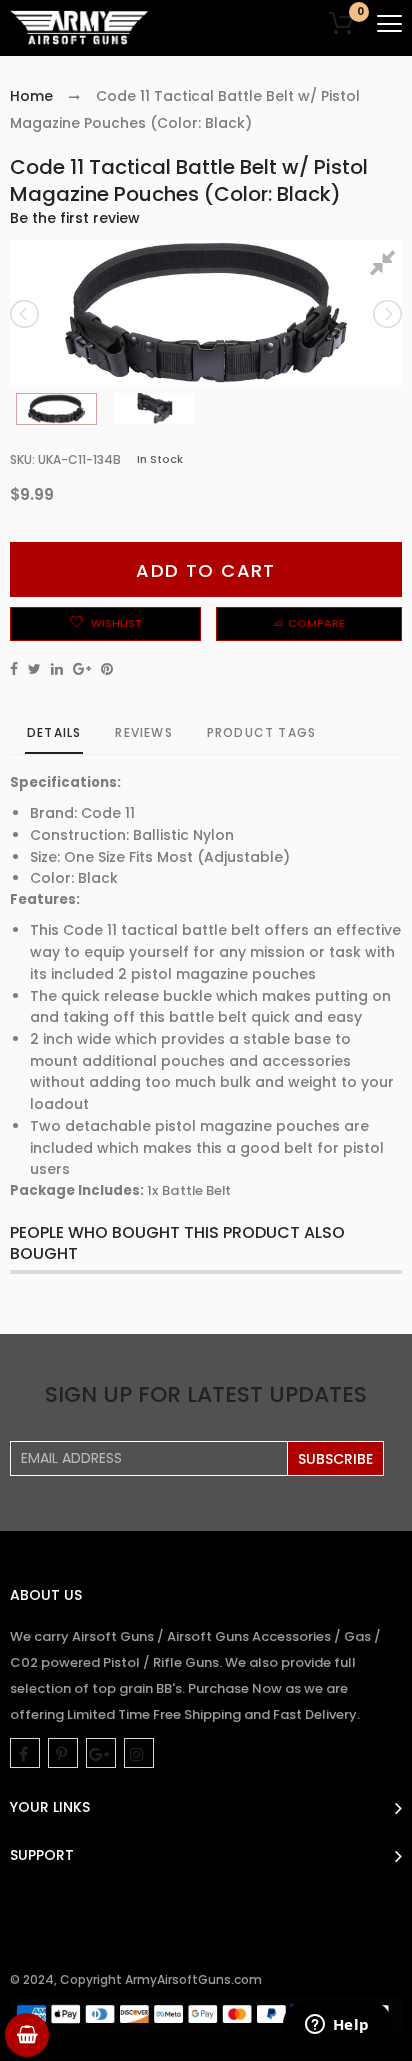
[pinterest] (63, 1753)
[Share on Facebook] (14, 669)
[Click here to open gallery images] (386, 266)
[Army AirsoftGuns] (80, 28)
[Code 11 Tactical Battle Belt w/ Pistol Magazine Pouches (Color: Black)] (56, 409)
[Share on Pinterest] (107, 669)
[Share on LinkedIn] (57, 669)
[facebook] (25, 1753)
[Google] (101, 1753)
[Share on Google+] (82, 669)
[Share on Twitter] (34, 669)
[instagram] (139, 1753)
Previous (26, 314)
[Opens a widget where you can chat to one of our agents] (337, 2026)
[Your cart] (27, 2035)
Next (386, 314)
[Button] (389, 23)
